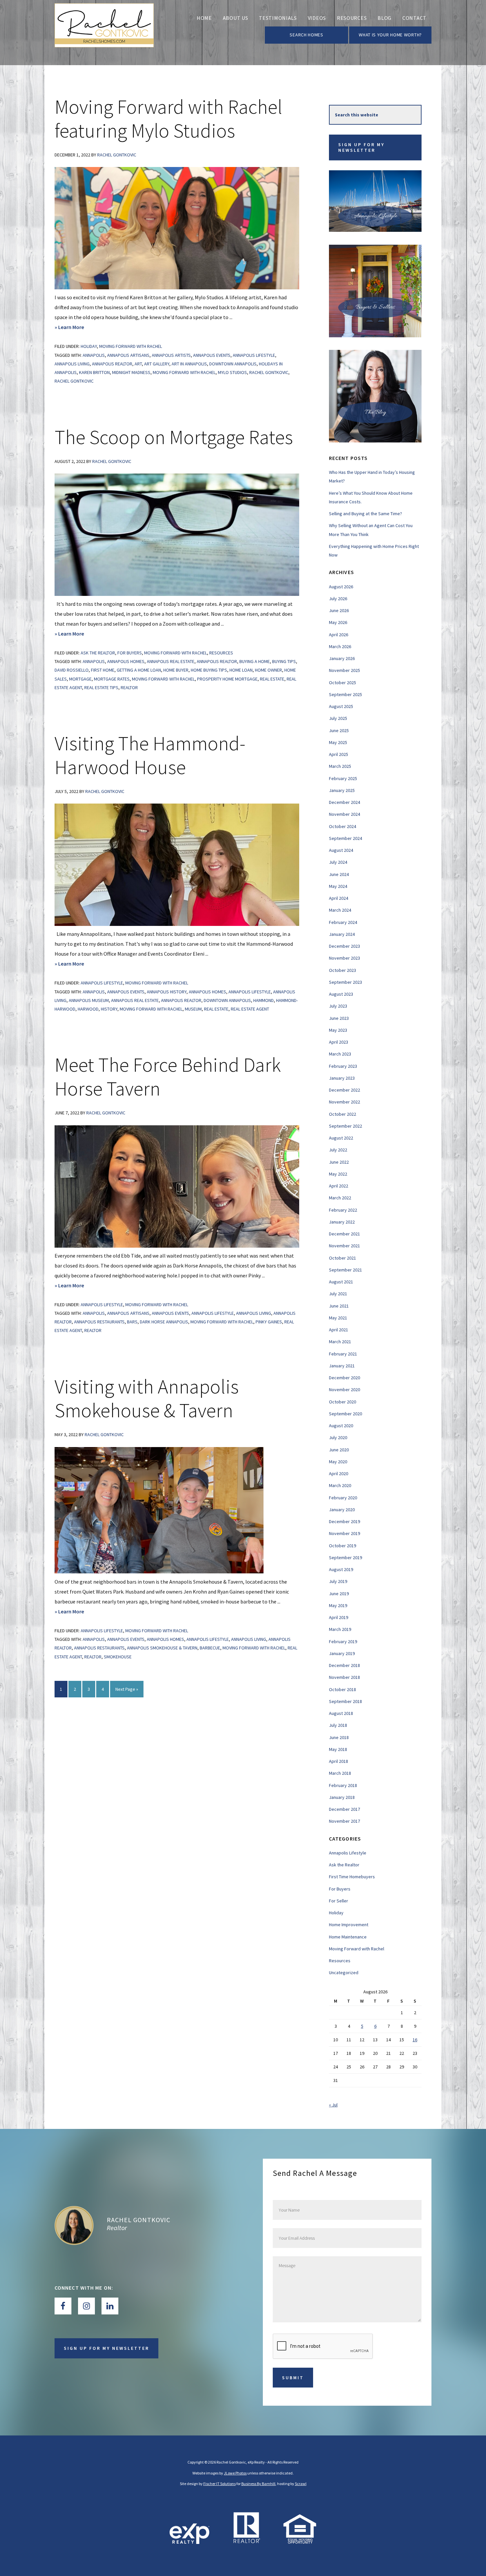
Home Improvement (349, 1925)
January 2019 (342, 1653)
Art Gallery (157, 364)
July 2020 (338, 1437)
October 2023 (343, 970)
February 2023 (343, 1066)
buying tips (284, 661)
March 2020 (340, 1485)
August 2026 (341, 587)
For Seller (339, 1901)
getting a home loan (139, 670)
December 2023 (344, 946)
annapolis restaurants (99, 1322)
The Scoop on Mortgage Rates (174, 437)
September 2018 (345, 1701)
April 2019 (339, 1617)
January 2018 (342, 1797)
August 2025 (341, 706)
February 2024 (343, 922)
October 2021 (343, 1258)
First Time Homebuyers (352, 1877)
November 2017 (344, 1821)
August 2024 (341, 850)
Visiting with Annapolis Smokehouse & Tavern (147, 1398)
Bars (132, 1322)
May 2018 (338, 1749)
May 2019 (338, 1605)
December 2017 (344, 1809)
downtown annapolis (233, 364)
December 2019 (344, 1521)
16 (415, 2040)
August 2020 (341, 1426)
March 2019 (340, 1629)
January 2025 (342, 790)
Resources (221, 653)
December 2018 (344, 1665)
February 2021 (343, 1354)
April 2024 (339, 898)
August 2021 (341, 1282)
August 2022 (341, 1138)
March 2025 (340, 766)
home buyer (176, 670)
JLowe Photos (235, 2473)
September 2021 (345, 1270)
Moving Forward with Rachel (131, 346)
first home (103, 670)
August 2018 (341, 1713)
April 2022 (339, 1186)
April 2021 (339, 1330)
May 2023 (338, 1030)
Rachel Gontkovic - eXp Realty (104, 33)
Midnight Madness (131, 372)
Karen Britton (94, 372)
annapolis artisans (128, 355)
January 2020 (342, 1510)
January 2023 (342, 1078)
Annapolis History (167, 992)
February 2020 (343, 1498)
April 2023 (339, 1042)
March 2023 (340, 1054)
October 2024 (343, 826)
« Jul (333, 2105)
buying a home (255, 661)
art (138, 364)
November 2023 (344, 958)
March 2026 (340, 646)
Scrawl (301, 2484)
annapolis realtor (112, 364)
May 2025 (338, 742)
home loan (241, 670)
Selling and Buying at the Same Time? (365, 514)
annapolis (94, 355)
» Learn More (80, 328)
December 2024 (344, 802)
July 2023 (338, 1006)
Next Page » (127, 1692)
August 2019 (341, 1569)
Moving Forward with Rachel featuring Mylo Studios (168, 119)
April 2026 (339, 635)
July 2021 (338, 1294)
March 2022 (340, 1198)
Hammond (263, 1000)
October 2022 (343, 1114)
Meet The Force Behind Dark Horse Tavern (168, 1077)
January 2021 (342, 1366)
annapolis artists (171, 355)
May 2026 (338, 622)
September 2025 (345, 694)
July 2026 (338, 599)
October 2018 (343, 1689)
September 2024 (345, 838)
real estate (272, 679)
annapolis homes (126, 661)
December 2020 (344, 1378)
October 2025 (343, 683)
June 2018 (339, 1737)
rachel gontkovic (74, 381)
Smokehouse (118, 1657)
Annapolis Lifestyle (102, 983)
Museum (193, 1009)
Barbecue (210, 1648)
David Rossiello (72, 670)
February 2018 (343, 1785)
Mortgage (80, 679)
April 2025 (339, 754)
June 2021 (339, 1306)
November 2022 (344, 1102)
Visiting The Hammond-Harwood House (150, 755)
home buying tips (209, 670)
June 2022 (339, 1162)
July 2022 (338, 1150)
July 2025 (338, 718)
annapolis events (212, 355)
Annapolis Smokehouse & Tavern (162, 1648)
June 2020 (339, 1450)
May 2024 (338, 886)
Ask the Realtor (98, 653)
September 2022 (345, 1126)
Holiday (89, 346)
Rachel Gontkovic (269, 372)
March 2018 (340, 1773)
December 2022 (344, 1090)
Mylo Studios (232, 372)
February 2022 (343, 1210)
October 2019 (343, 1546)
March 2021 (340, 1342)
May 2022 (338, 1174)
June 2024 (339, 874)
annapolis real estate (171, 661)
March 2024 (340, 910)
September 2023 (345, 982)
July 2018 (338, 1725)
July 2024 (338, 862)
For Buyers (130, 653)
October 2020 (343, 1402)
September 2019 (345, 1558)
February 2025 (343, 778)
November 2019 (344, 1533)
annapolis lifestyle (254, 355)
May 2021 (338, 1318)
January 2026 (342, 658)
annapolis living (72, 364)
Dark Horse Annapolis (164, 1322)
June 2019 (339, 1594)
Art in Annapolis (189, 364)
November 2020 (344, 1390)
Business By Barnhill (258, 2484)
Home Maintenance (348, 1937)
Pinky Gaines (269, 1322)
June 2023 (339, 1018)
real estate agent (250, 1009)
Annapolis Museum (89, 1000)
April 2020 (339, 1474)
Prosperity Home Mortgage (227, 679)
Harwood (88, 1009)
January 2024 (342, 934)
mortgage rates (112, 679)
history (109, 1009)
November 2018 (344, 1677)
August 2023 (341, 994)
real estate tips (101, 687)
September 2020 (345, 1414)
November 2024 (344, 814)
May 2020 (338, 1462)
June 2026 (339, 610)
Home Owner (268, 670)
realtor (129, 687)
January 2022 (342, 1222)
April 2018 (339, 1761)
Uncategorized (344, 1973)
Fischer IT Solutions (220, 2484)
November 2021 (344, 1246)
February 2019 (343, 1641)
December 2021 (344, 1234)
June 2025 (339, 730)
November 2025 (344, 670)
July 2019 (338, 1581)
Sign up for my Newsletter (361, 147)
